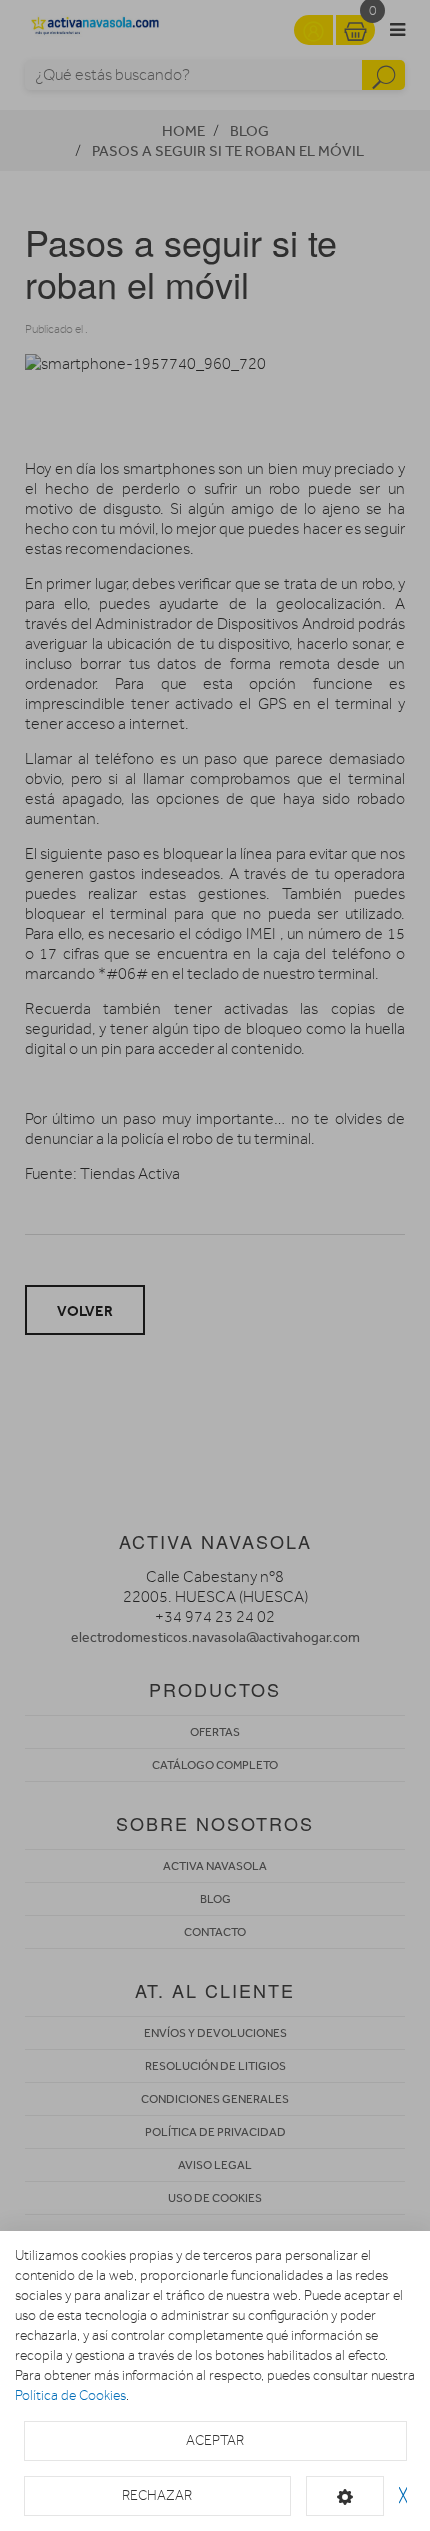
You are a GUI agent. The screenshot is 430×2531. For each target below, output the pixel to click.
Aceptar (215, 2440)
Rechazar (157, 2495)
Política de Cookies (70, 2395)
